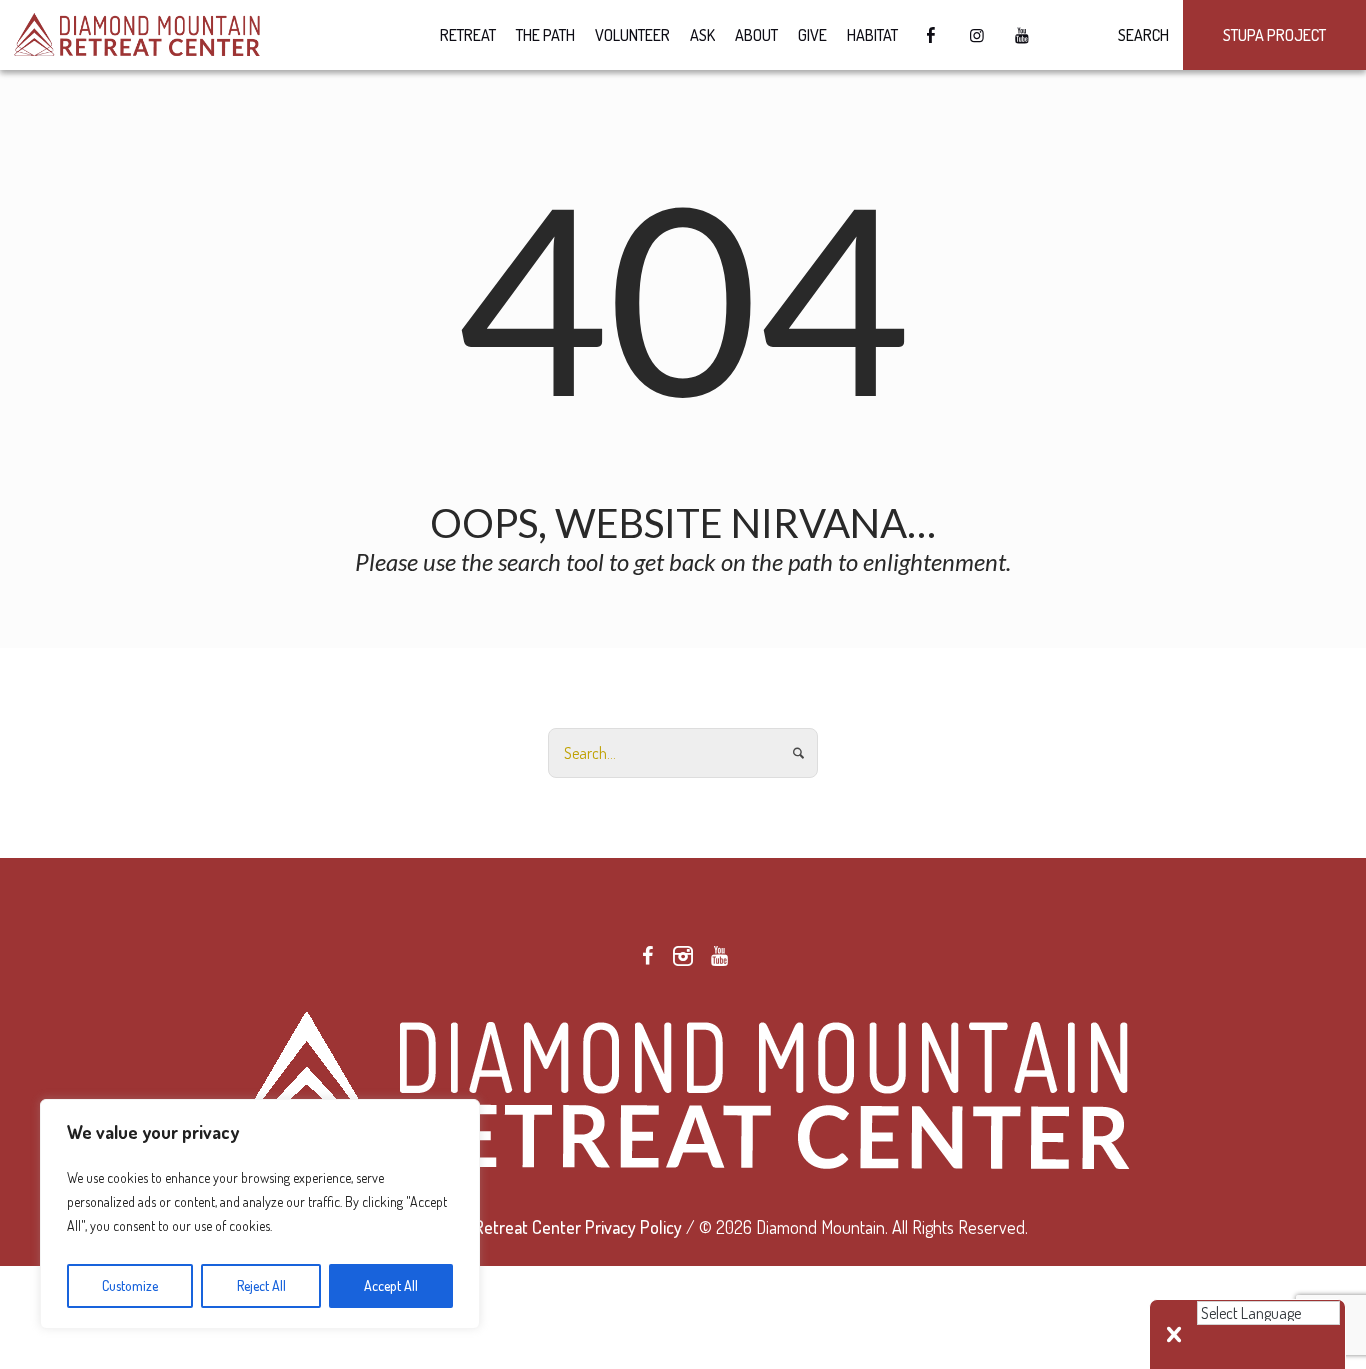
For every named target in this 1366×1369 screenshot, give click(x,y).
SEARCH (1140, 35)
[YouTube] (719, 956)
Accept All (391, 1285)
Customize (130, 1285)
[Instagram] (683, 956)
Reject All (261, 1285)
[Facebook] (647, 956)
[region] (260, 1214)
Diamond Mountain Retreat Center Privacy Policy (510, 1227)
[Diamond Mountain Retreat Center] (683, 1092)
